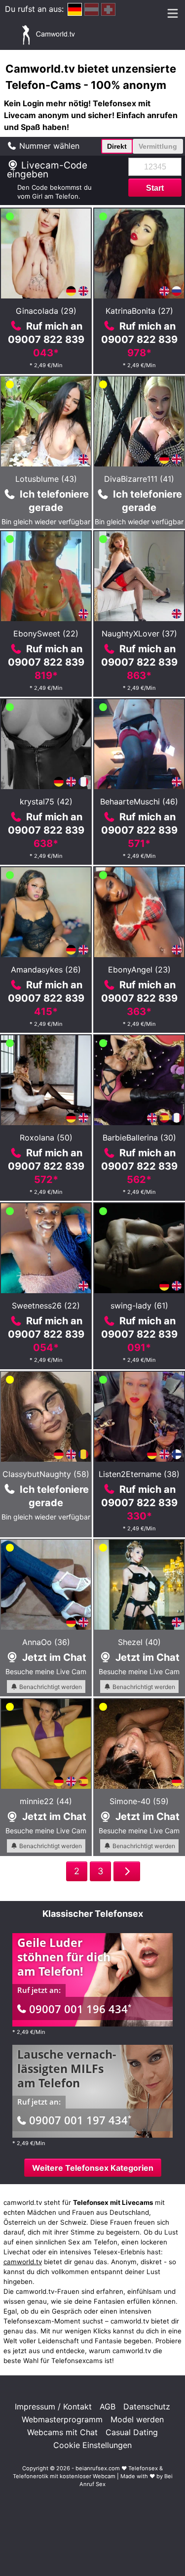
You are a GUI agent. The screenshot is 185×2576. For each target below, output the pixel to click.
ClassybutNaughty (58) (46, 1474)
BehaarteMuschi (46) (139, 802)
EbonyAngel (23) (139, 970)
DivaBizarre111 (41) (139, 479)
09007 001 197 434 (80, 2120)
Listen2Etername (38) (139, 1474)
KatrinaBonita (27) (139, 311)
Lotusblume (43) (46, 479)
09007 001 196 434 (80, 2009)
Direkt (117, 146)
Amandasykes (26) (46, 970)
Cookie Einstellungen (92, 2445)
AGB (108, 2407)
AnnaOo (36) (46, 1642)
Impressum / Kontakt (53, 2407)
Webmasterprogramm (62, 2419)
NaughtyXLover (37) (139, 633)
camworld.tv (23, 2262)
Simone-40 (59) (139, 1801)
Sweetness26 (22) (46, 1306)
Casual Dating (132, 2432)
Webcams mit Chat (62, 2432)
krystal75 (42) (46, 802)
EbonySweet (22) (46, 633)
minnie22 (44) (46, 1801)
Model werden (137, 2419)
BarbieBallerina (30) (139, 1138)
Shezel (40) (139, 1642)
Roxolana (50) (46, 1138)
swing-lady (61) (139, 1306)
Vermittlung (158, 146)
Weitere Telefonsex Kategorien (93, 2168)
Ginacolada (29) (46, 311)
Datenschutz (147, 2407)
